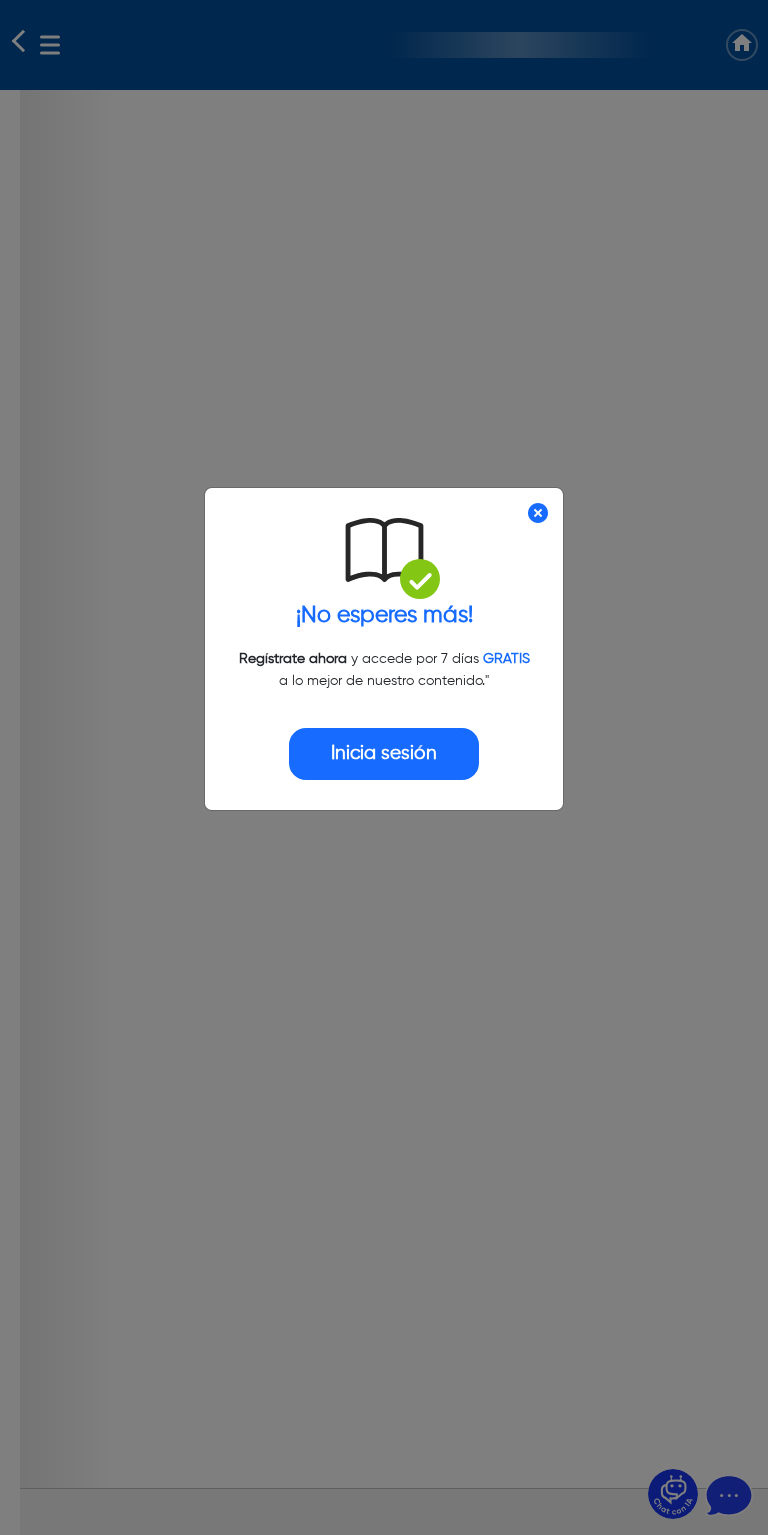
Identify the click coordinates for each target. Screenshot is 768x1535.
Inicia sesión (384, 753)
